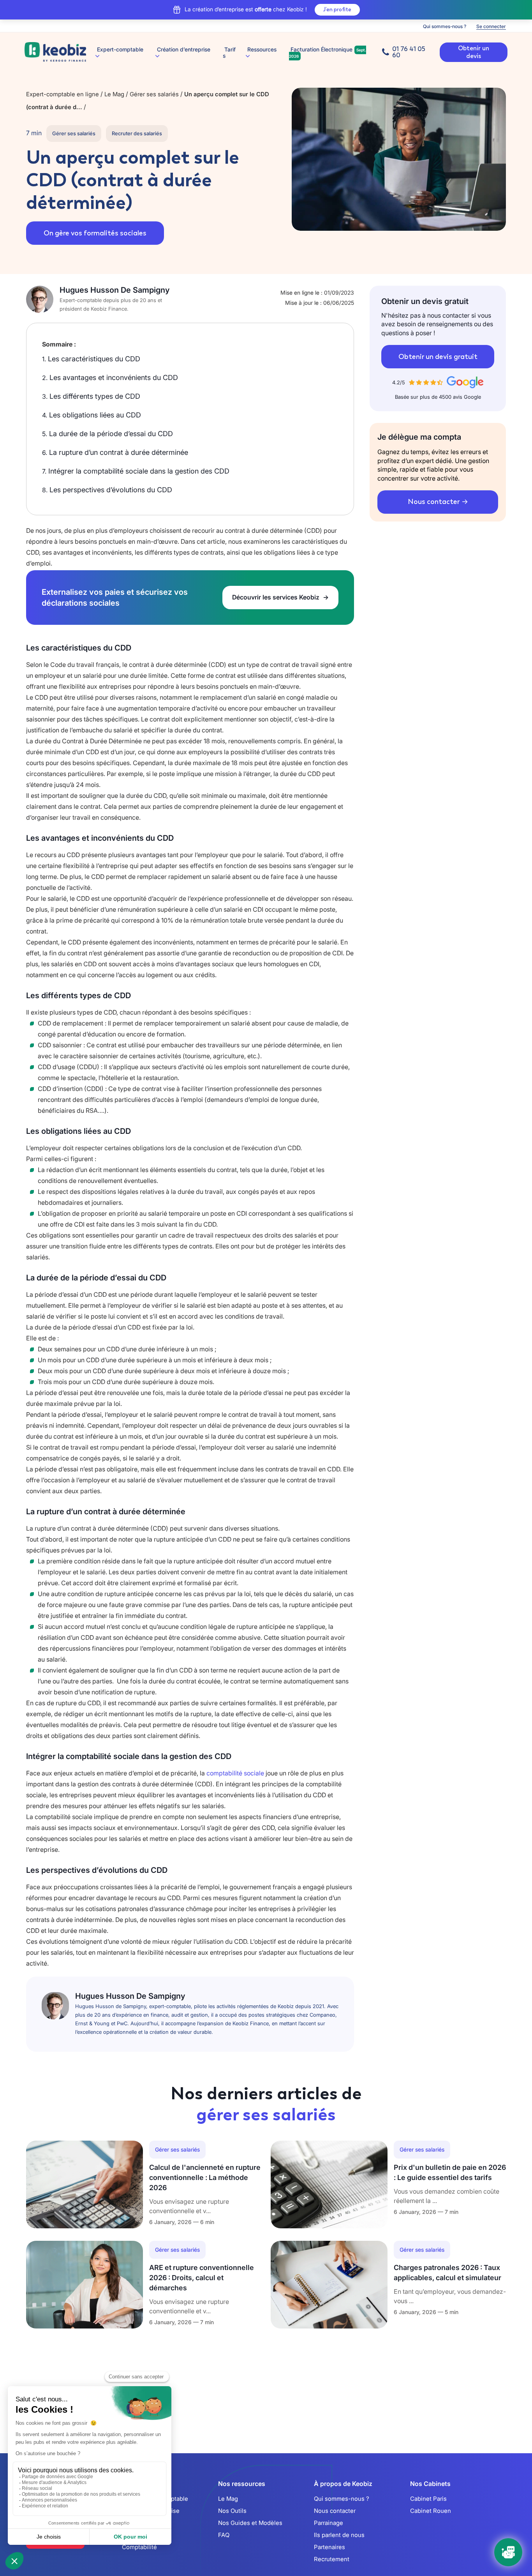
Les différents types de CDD (91, 396)
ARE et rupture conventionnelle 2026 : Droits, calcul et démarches (202, 2278)
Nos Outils (232, 2511)
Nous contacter (434, 502)
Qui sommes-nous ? (445, 26)
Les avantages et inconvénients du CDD (110, 377)
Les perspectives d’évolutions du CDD (107, 490)
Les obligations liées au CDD (92, 415)
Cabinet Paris (428, 2499)
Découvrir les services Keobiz (277, 597)
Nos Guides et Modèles (250, 2523)
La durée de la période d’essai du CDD (107, 434)
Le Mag (228, 2499)
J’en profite (337, 10)
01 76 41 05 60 (409, 52)
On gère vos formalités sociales (95, 233)
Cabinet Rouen (431, 2511)
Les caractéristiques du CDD (91, 359)
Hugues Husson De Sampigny (115, 290)
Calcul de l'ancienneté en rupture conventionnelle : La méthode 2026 (205, 2177)
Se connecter (491, 26)
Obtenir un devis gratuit (438, 357)
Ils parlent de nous (339, 2535)
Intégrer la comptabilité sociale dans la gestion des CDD (136, 471)
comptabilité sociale (234, 1773)
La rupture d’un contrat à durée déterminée (115, 452)
